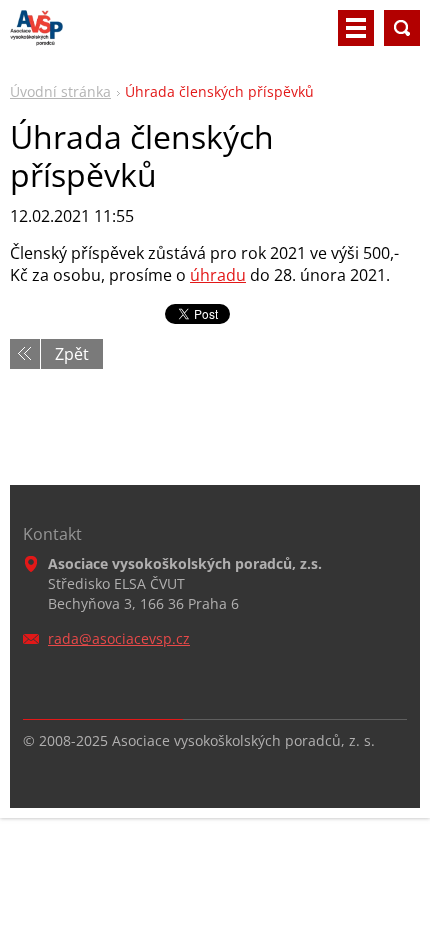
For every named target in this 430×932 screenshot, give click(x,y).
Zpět (72, 354)
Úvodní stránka (60, 91)
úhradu (218, 275)
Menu (356, 28)
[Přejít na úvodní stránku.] (36, 36)
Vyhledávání (402, 28)
